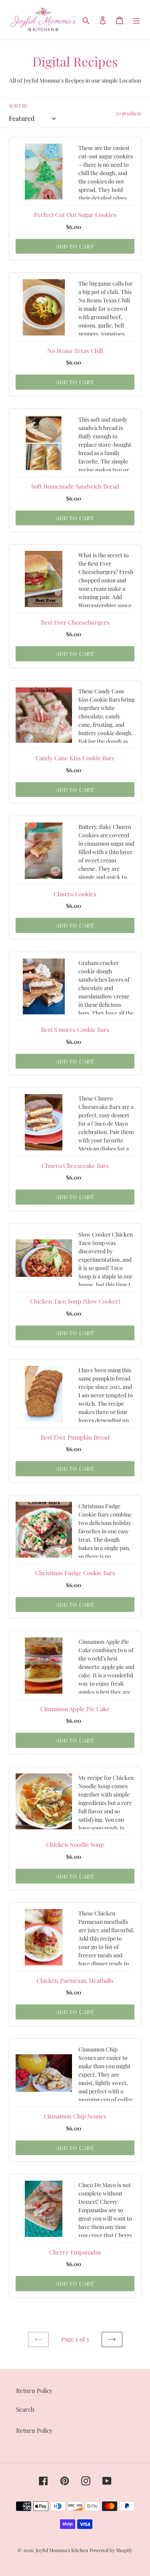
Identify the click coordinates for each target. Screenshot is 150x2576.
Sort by (18, 106)
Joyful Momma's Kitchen (62, 2550)
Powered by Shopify (111, 2550)
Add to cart (75, 246)
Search (25, 2409)
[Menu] (136, 20)
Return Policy (34, 2430)
